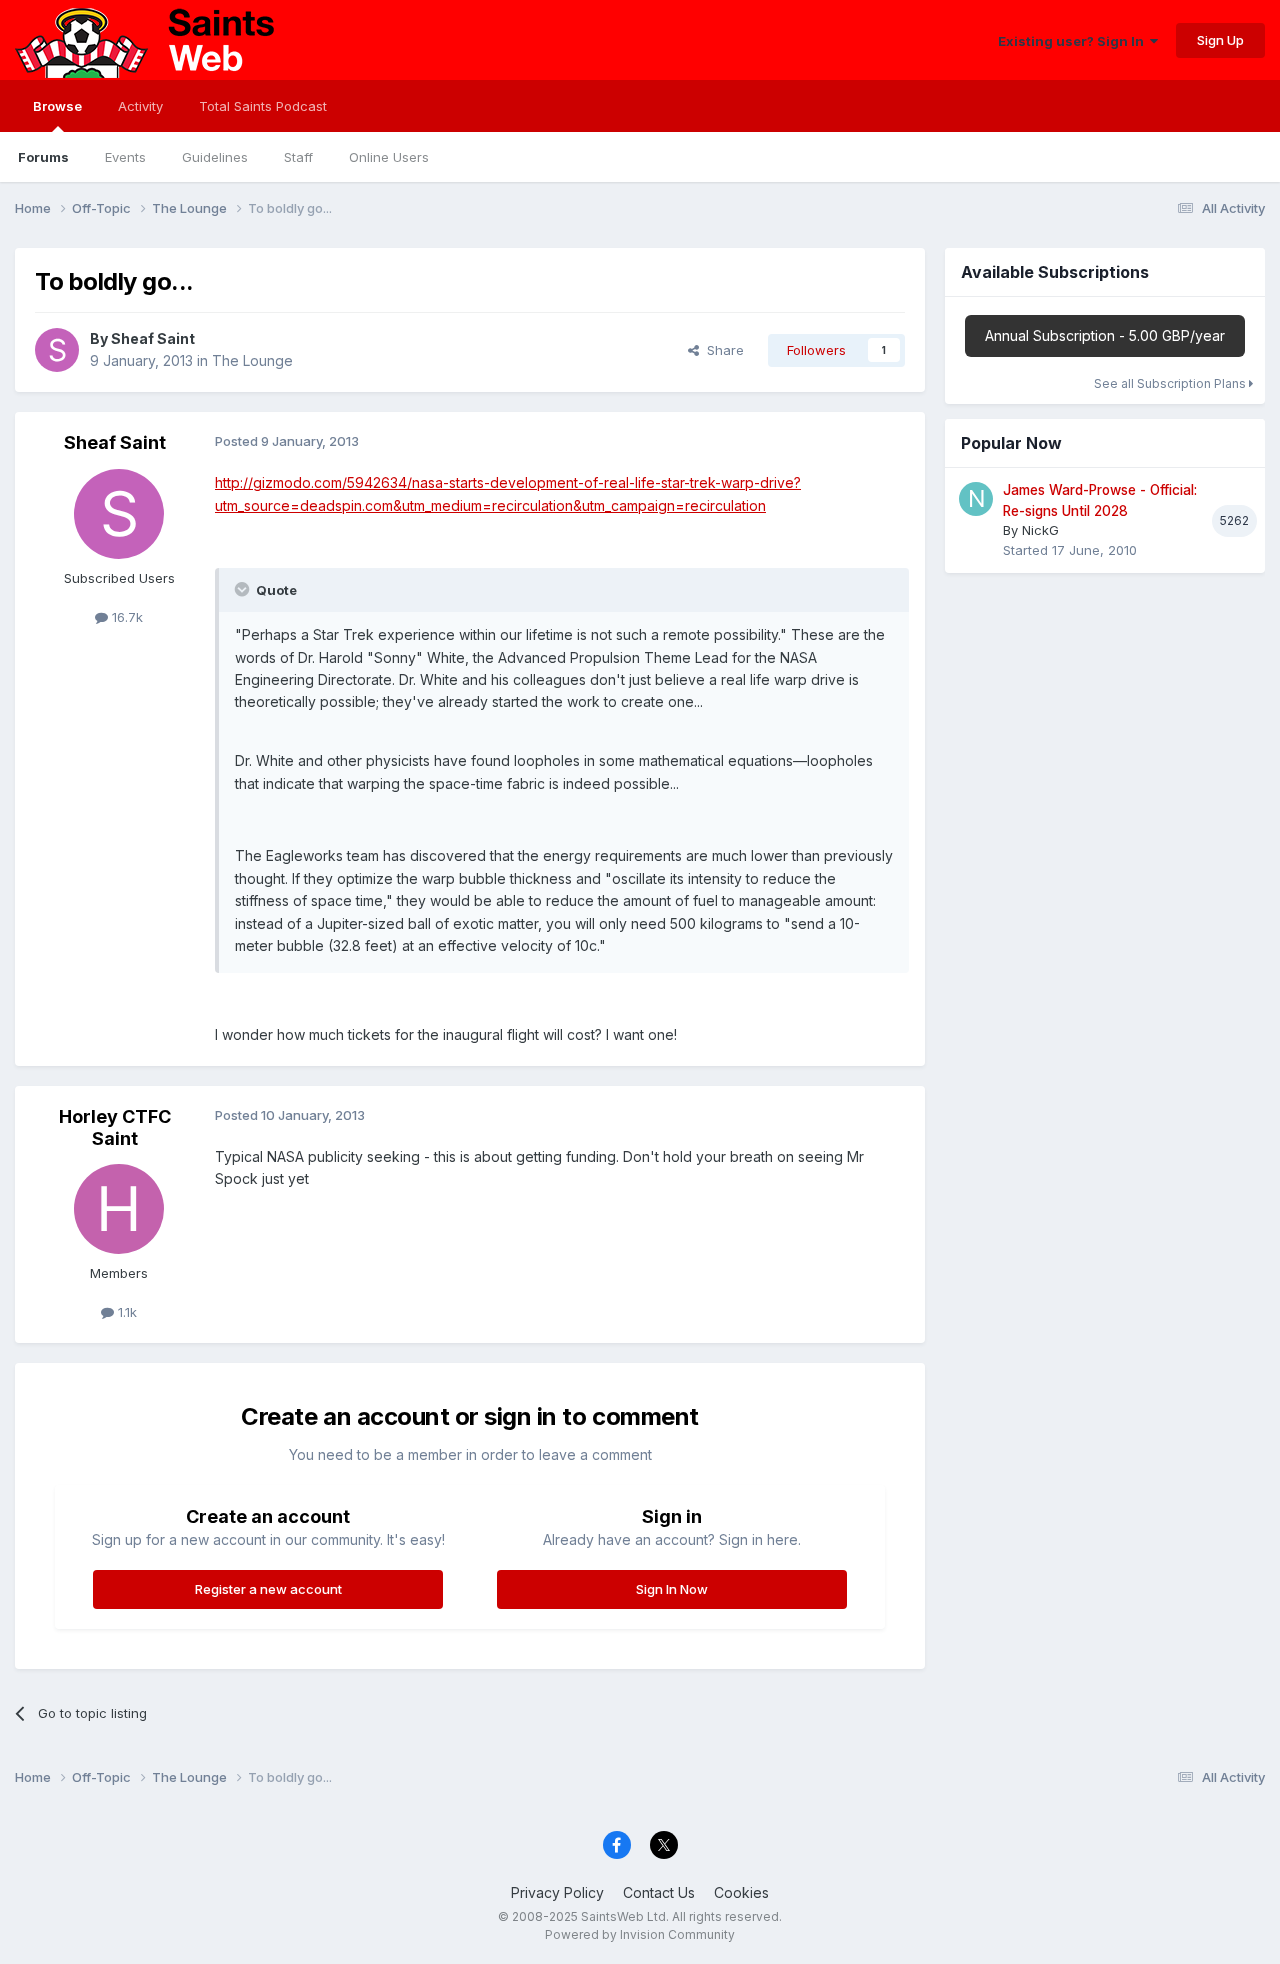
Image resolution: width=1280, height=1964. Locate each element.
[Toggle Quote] (244, 589)
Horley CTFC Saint (115, 1127)
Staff (298, 157)
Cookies (741, 1892)
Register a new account (268, 1589)
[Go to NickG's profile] (976, 499)
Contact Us (659, 1892)
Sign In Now (672, 1589)
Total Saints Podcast (263, 106)
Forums (43, 157)
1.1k (125, 1312)
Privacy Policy (557, 1892)
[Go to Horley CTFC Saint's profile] (119, 1209)
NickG (1040, 530)
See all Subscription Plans (1171, 383)
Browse (57, 106)
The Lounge (252, 360)
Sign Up (1220, 40)
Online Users (389, 157)
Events (125, 157)
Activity (140, 106)
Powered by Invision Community (640, 1934)
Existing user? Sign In (1074, 41)
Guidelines (215, 157)
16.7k (125, 617)
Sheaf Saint (153, 338)
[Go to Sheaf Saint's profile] (57, 350)
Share (721, 350)
